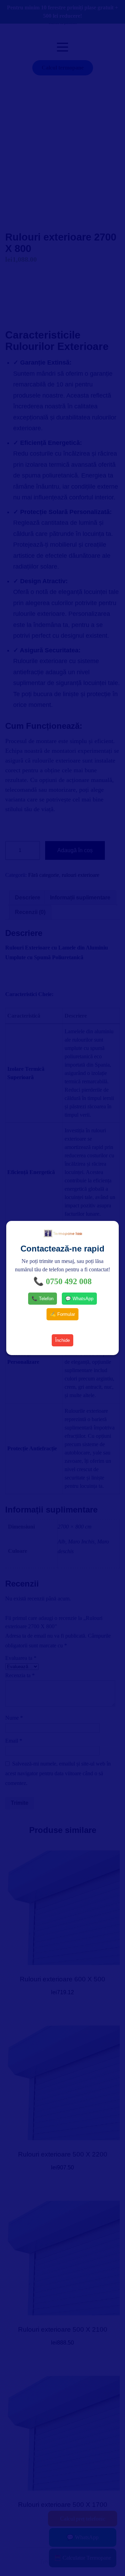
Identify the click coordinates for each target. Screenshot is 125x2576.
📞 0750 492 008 (62, 1281)
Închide (62, 1340)
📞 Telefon (43, 1299)
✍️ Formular (62, 1314)
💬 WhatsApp (79, 1299)
